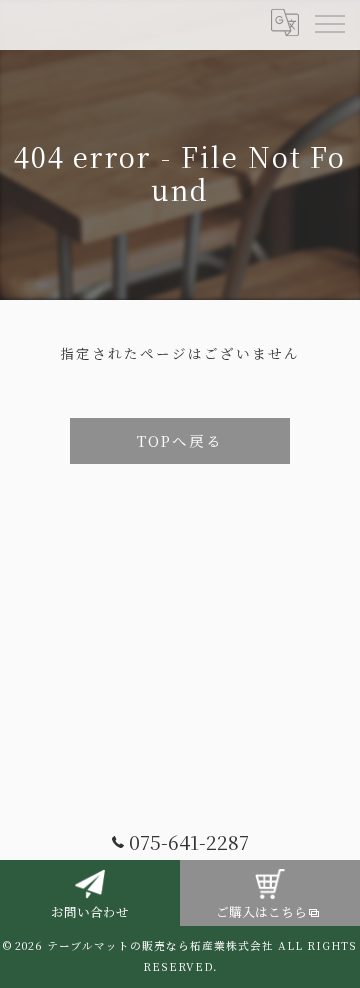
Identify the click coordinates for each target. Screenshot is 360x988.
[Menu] (329, 22)
